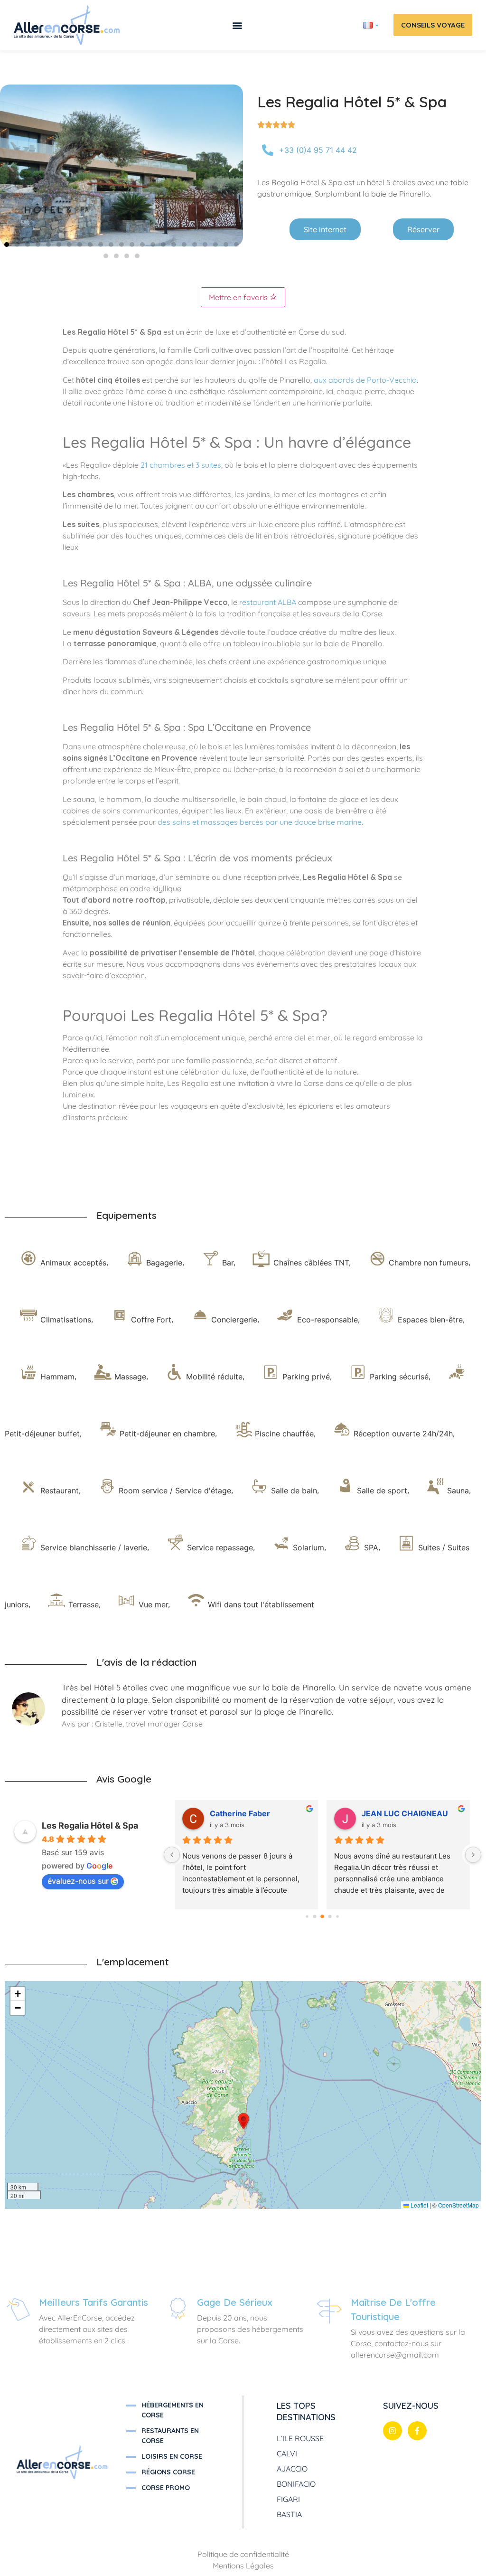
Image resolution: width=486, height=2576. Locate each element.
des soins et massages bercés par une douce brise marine (260, 822)
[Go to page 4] (338, 1917)
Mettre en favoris (239, 297)
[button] (237, 25)
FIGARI (288, 2499)
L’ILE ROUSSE (300, 2438)
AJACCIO (292, 2469)
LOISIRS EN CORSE (172, 2456)
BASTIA (289, 2514)
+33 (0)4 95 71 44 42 (318, 150)
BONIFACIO (296, 2484)
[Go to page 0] (307, 1917)
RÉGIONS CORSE (168, 2472)
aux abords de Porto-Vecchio (365, 380)
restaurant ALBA (268, 602)
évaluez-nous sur (78, 1881)
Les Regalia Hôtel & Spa (90, 1826)
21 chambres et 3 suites (181, 465)
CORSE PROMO (166, 2488)
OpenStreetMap (458, 2205)
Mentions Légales (243, 2566)
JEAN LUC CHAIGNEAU (405, 1813)
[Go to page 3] (330, 1917)
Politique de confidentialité (243, 2554)
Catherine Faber (240, 1813)
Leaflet (419, 2205)
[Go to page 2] (323, 1917)
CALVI (287, 2453)
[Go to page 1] (315, 1917)
